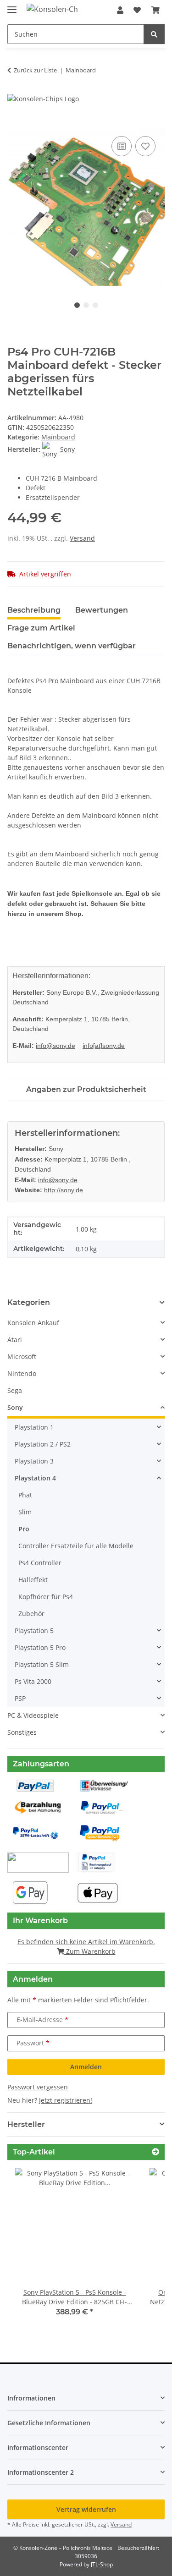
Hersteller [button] (26, 2124)
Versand (82, 538)
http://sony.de (64, 1190)
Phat (25, 1495)
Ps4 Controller (40, 1563)
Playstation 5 (34, 1631)
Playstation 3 (34, 1461)
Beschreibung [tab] (34, 610)
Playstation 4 (35, 1478)
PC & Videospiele (33, 1715)
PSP (20, 1698)
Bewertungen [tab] (102, 610)
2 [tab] (86, 305)
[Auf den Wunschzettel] (145, 146)
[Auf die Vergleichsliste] (122, 146)
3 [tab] (95, 305)
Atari (15, 1340)
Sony (15, 1407)
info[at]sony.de (104, 1046)
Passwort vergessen (38, 2087)
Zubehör (31, 1614)
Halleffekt (33, 1580)
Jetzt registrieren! (66, 2100)
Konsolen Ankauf (33, 1323)
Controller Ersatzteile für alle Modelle (76, 1546)
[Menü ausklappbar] (12, 6)
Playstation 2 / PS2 (43, 1444)
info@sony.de (55, 1046)
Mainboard (58, 437)
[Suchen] (154, 34)
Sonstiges (22, 1732)
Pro (24, 1529)
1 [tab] (77, 305)
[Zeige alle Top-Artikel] (155, 2152)
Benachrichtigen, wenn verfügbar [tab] (72, 646)
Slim (25, 1512)
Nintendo (22, 1373)
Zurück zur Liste (35, 70)
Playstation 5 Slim (42, 1664)
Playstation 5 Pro (40, 1647)
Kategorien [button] (29, 1302)
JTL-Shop (102, 2564)
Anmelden (86, 2067)
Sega (15, 1390)
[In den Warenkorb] (15, 124)
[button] (120, 10)
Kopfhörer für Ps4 (46, 1597)
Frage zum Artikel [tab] (41, 628)
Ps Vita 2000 (33, 1681)
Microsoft (22, 1357)
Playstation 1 (34, 1427)
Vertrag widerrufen (86, 2509)
